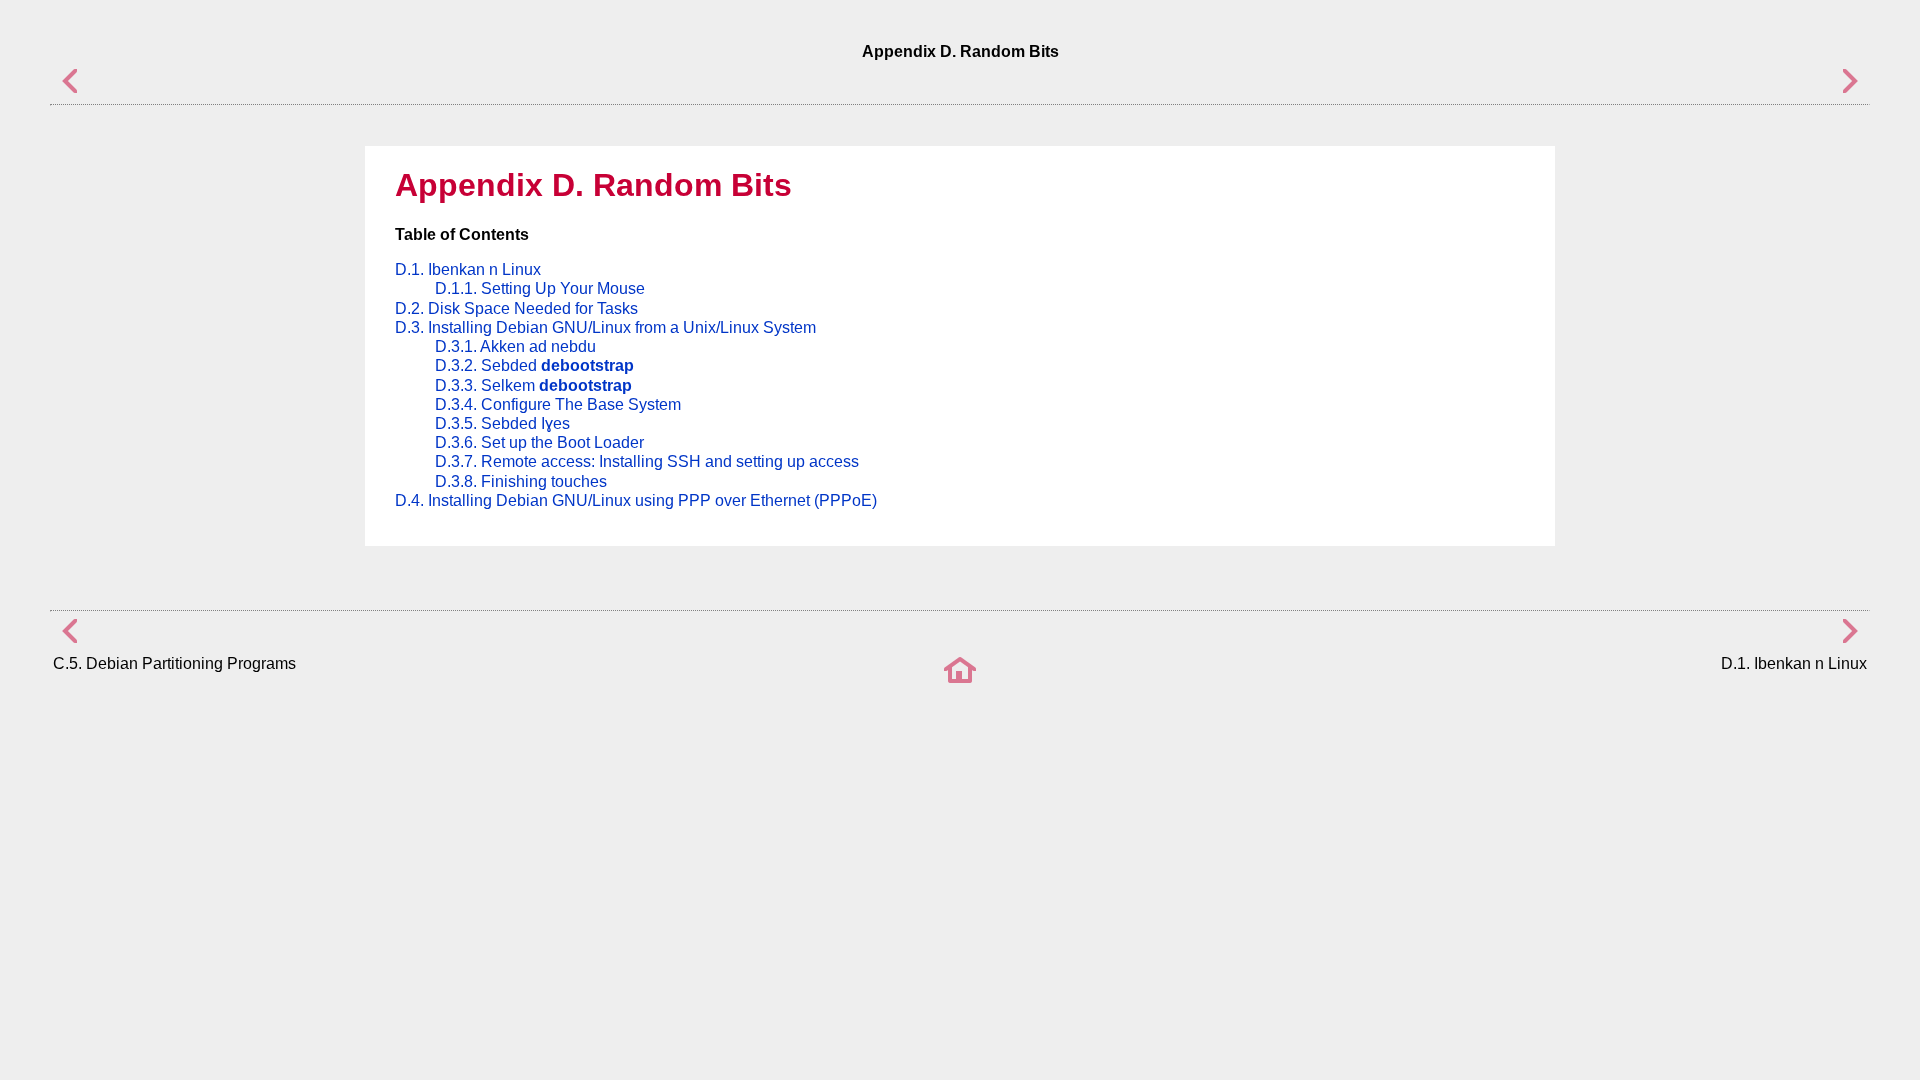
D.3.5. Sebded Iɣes (502, 423)
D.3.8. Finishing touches (521, 481)
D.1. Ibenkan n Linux (468, 269)
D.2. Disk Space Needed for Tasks (516, 308)
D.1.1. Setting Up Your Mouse (540, 288)
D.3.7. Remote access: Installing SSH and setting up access (647, 461)
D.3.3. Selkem (533, 385)
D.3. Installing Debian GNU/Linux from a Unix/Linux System (605, 327)
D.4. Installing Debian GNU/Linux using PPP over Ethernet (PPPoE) (636, 500)
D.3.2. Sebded (534, 365)
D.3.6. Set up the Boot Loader (539, 442)
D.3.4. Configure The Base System (558, 404)
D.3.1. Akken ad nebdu (515, 346)
